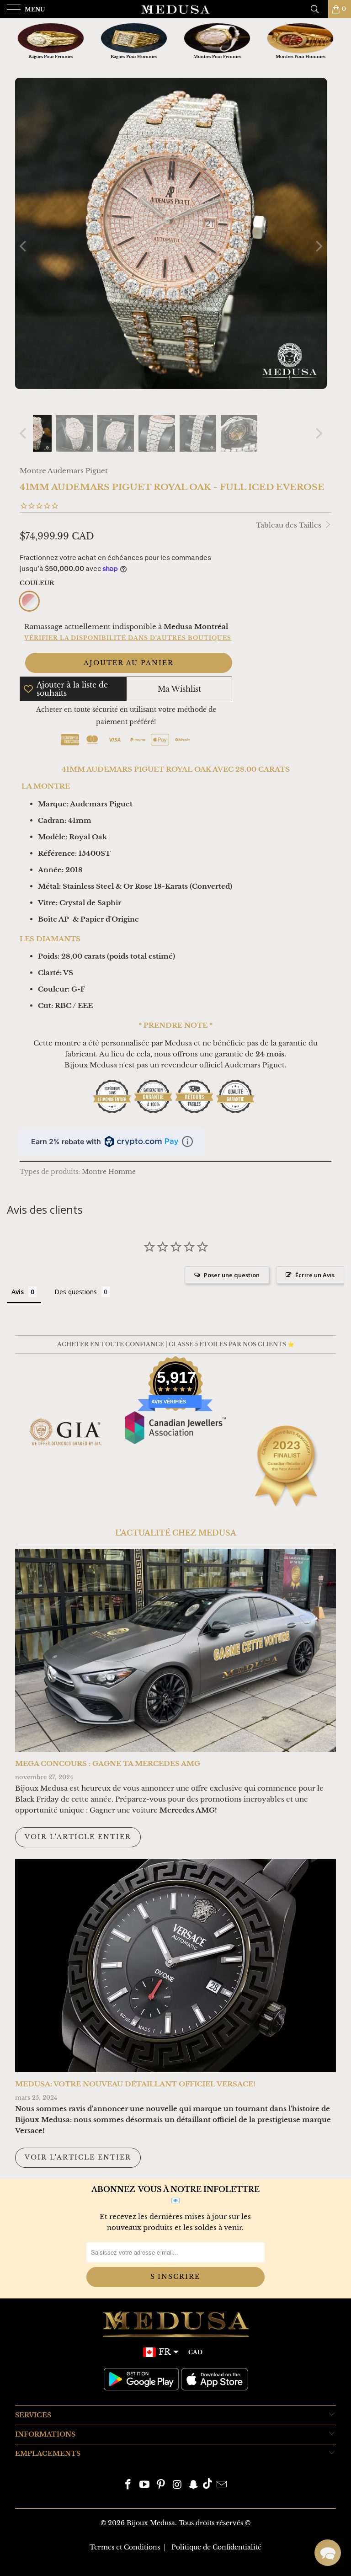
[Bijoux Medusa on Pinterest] (161, 2485)
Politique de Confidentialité (216, 2547)
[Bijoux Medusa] (175, 9)
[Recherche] (318, 9)
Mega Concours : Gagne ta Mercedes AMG (108, 1763)
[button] (328, 2553)
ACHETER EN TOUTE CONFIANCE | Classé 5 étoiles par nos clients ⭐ (176, 1344)
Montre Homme (109, 1172)
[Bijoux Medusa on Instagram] (177, 2485)
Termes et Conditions (125, 2547)
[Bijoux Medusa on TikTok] (207, 2485)
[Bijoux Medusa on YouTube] (145, 2485)
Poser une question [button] (232, 1275)
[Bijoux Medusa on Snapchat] (194, 2485)
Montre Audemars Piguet (64, 471)
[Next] (318, 246)
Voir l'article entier (78, 1837)
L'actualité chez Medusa (176, 1533)
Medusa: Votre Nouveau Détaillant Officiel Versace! (135, 2084)
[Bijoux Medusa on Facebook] (128, 2485)
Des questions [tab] (76, 1292)
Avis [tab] (18, 1292)
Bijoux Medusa (151, 2523)
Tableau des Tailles (290, 525)
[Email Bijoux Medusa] (222, 2485)
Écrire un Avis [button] (315, 1275)
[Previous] (24, 246)
